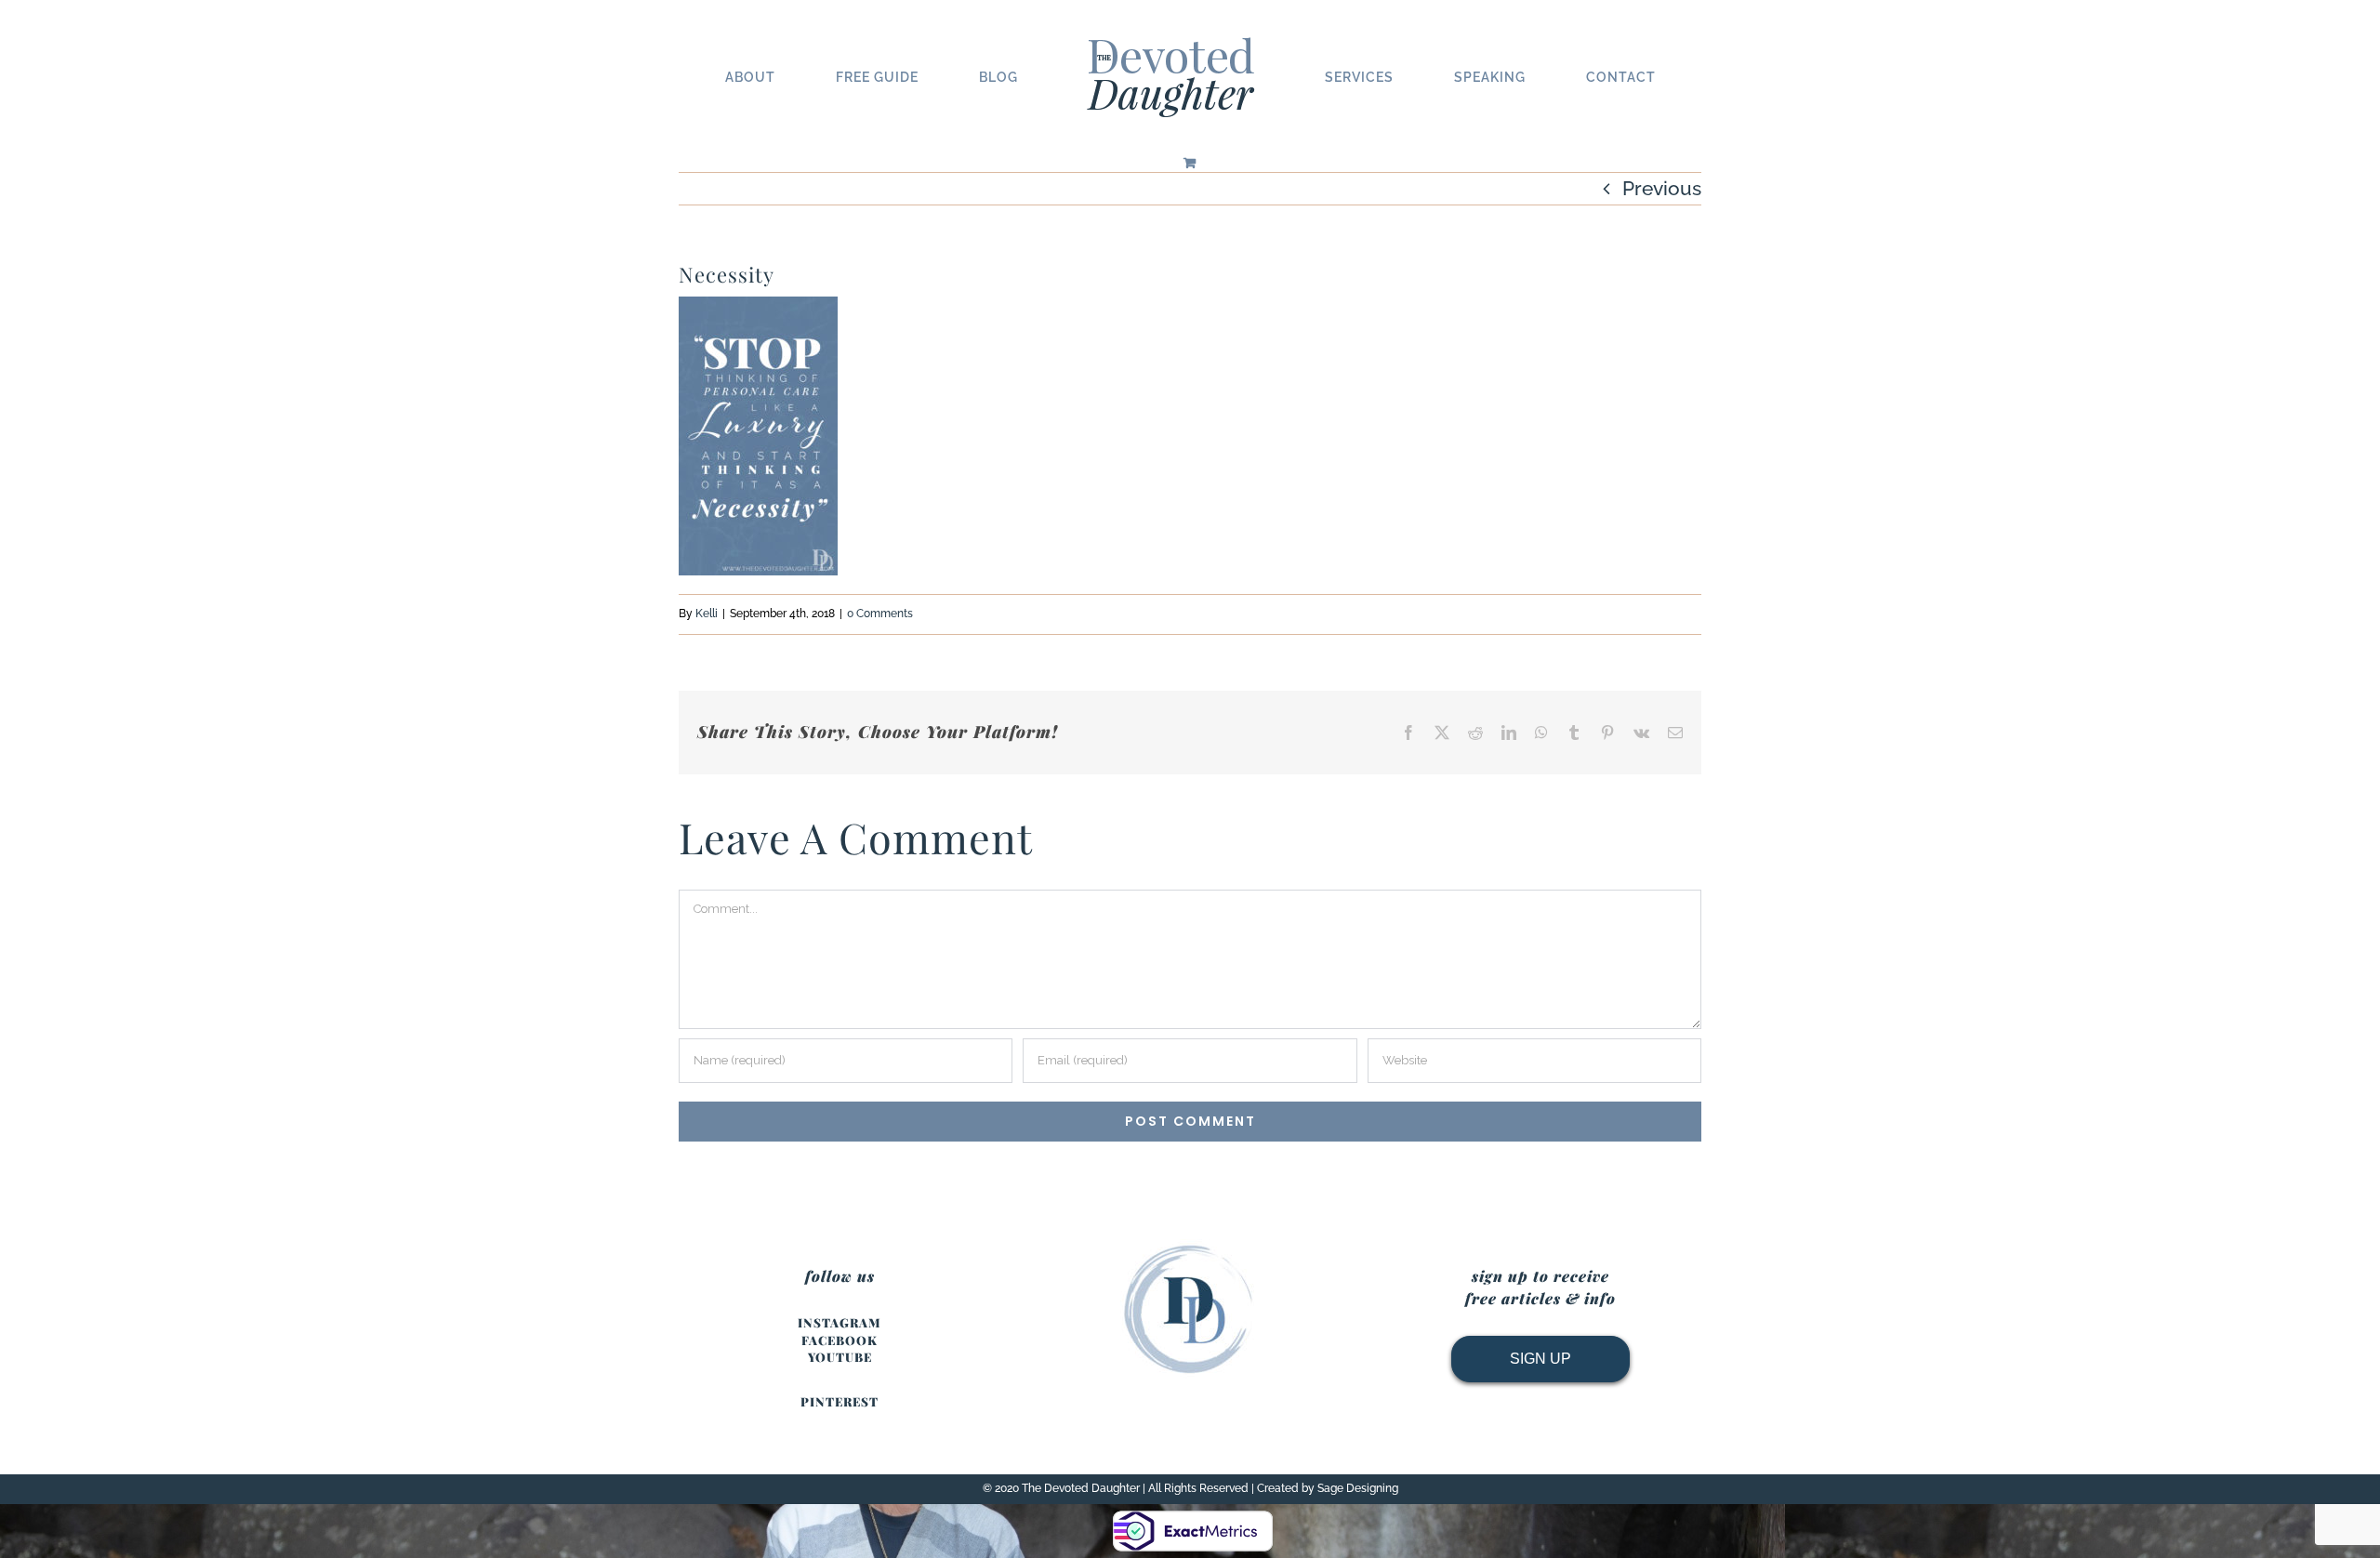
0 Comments (880, 614)
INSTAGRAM (840, 1322)
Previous (1662, 188)
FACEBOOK (840, 1340)
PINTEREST (840, 1401)
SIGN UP (1540, 1359)
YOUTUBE (840, 1357)
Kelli (707, 614)
